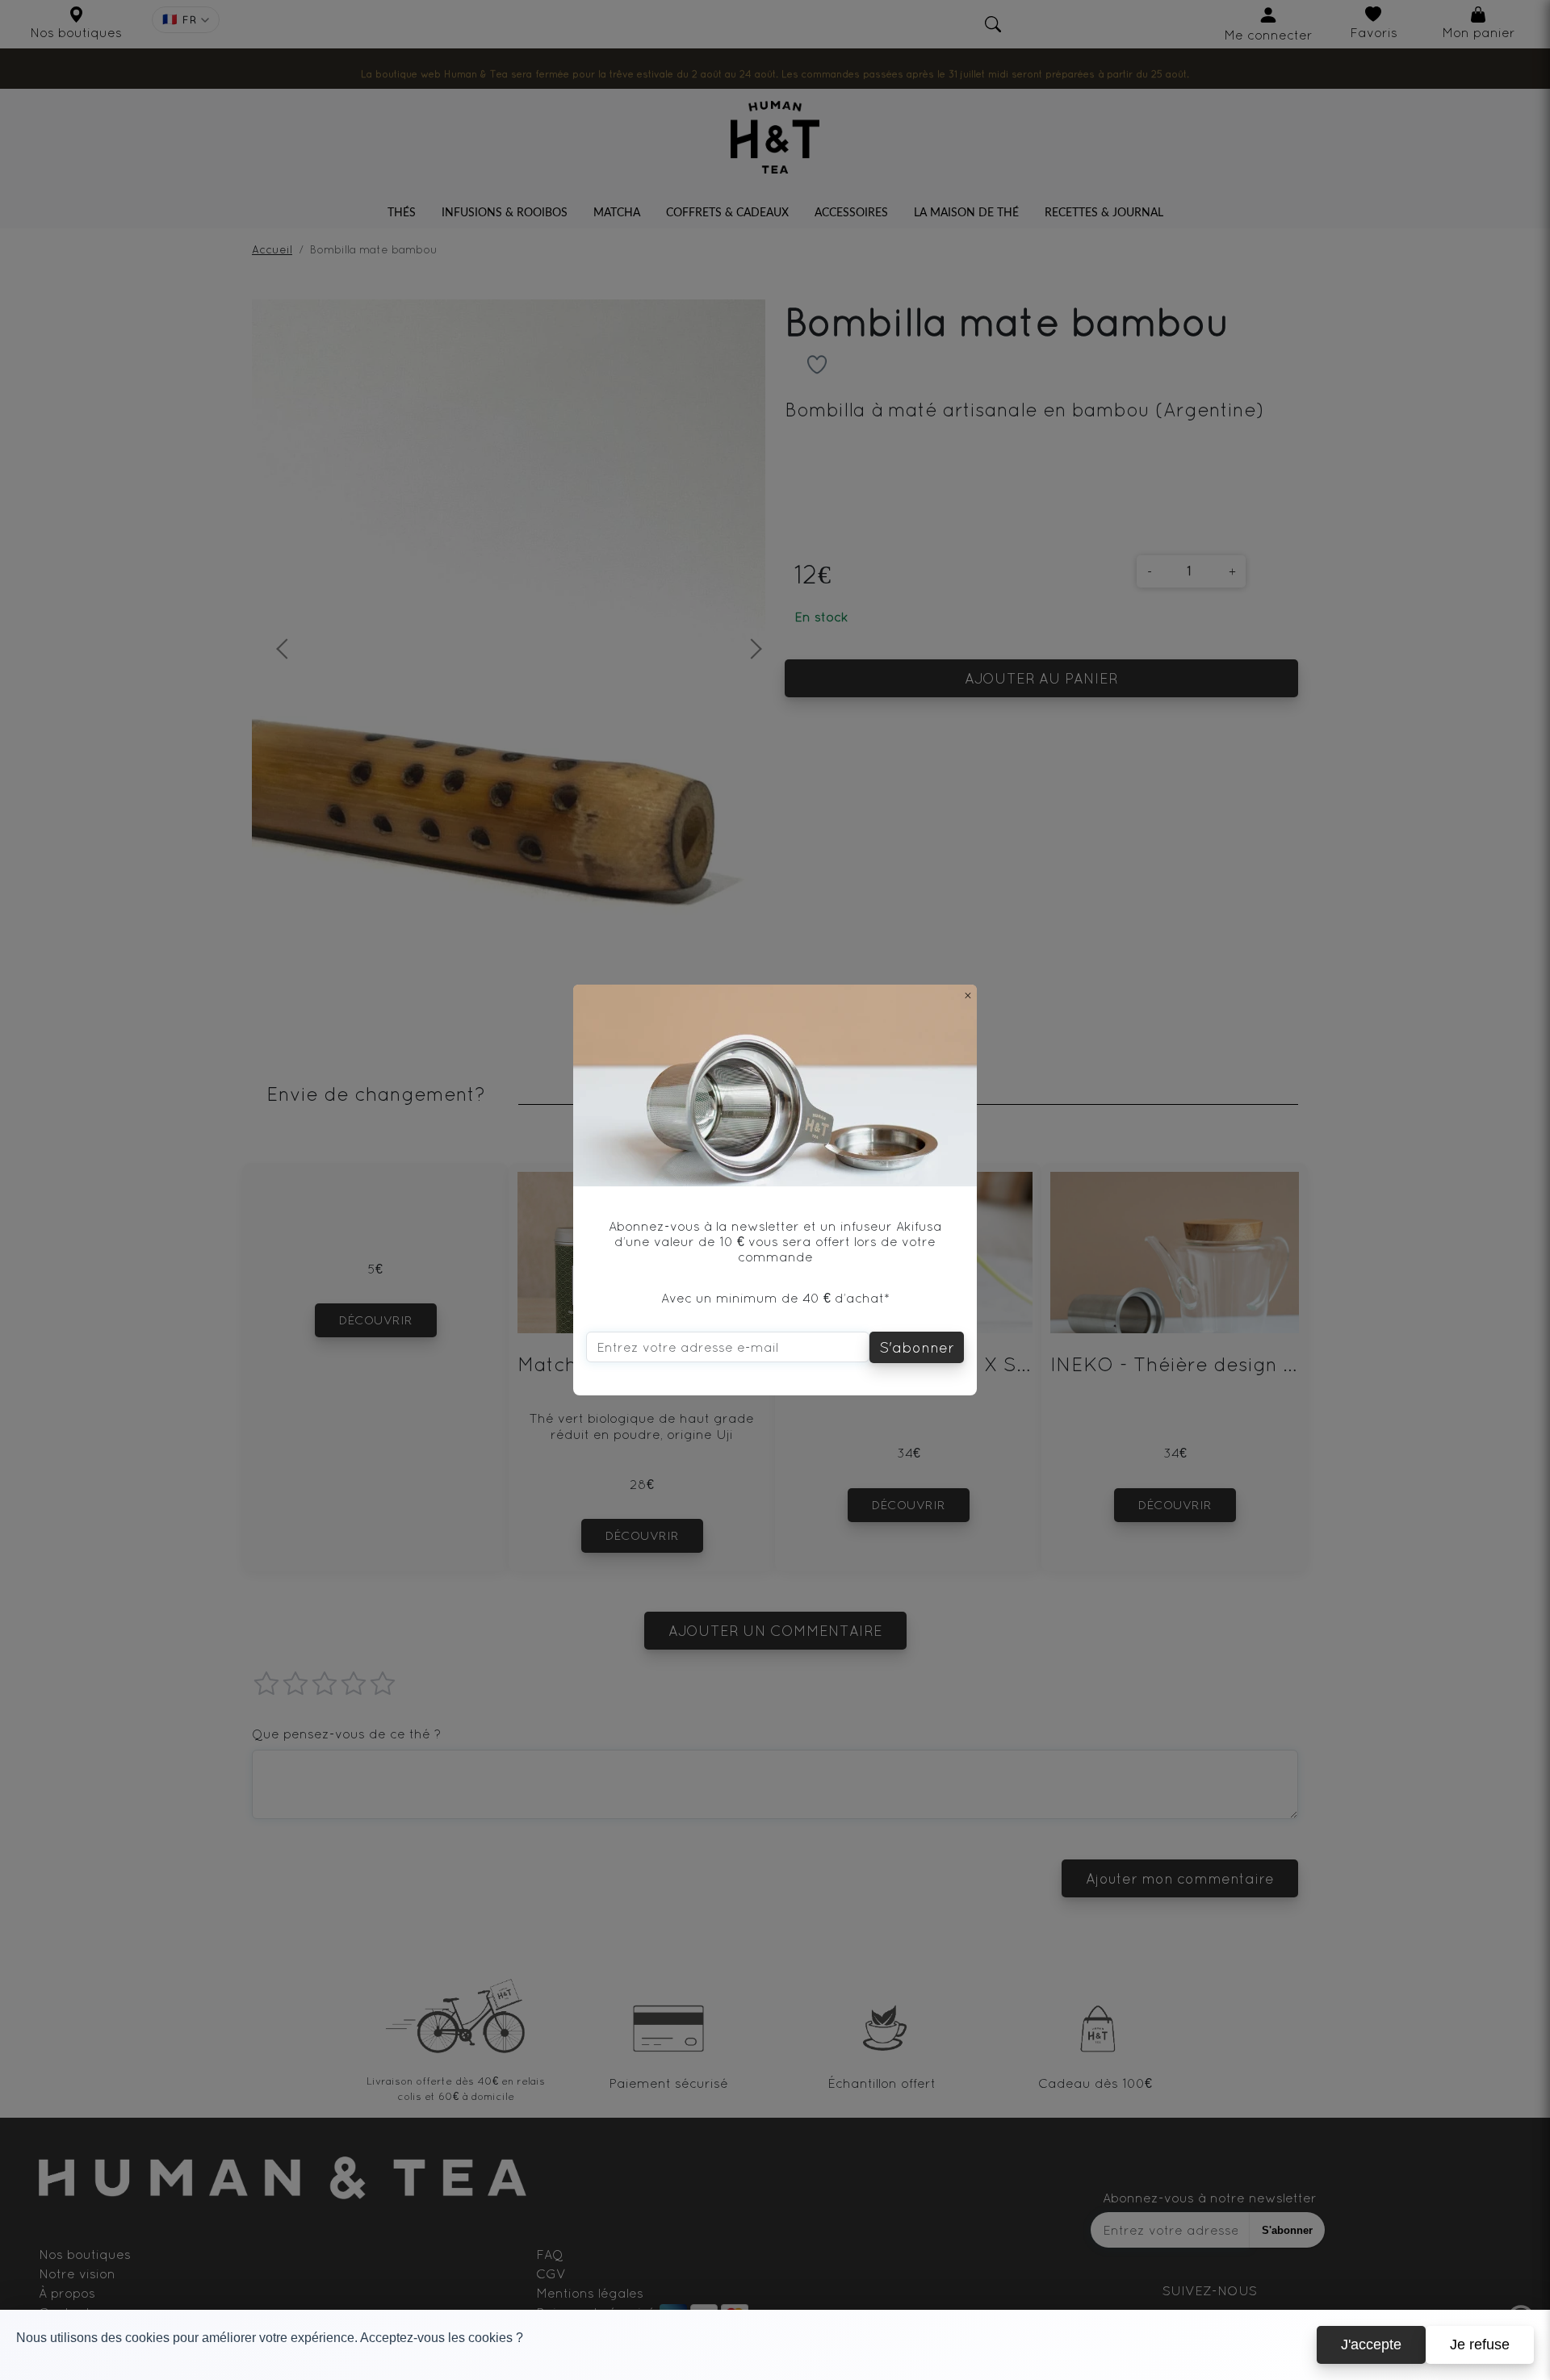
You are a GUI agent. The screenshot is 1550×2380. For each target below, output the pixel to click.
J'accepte (1371, 2344)
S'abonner (917, 1347)
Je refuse (1480, 2344)
